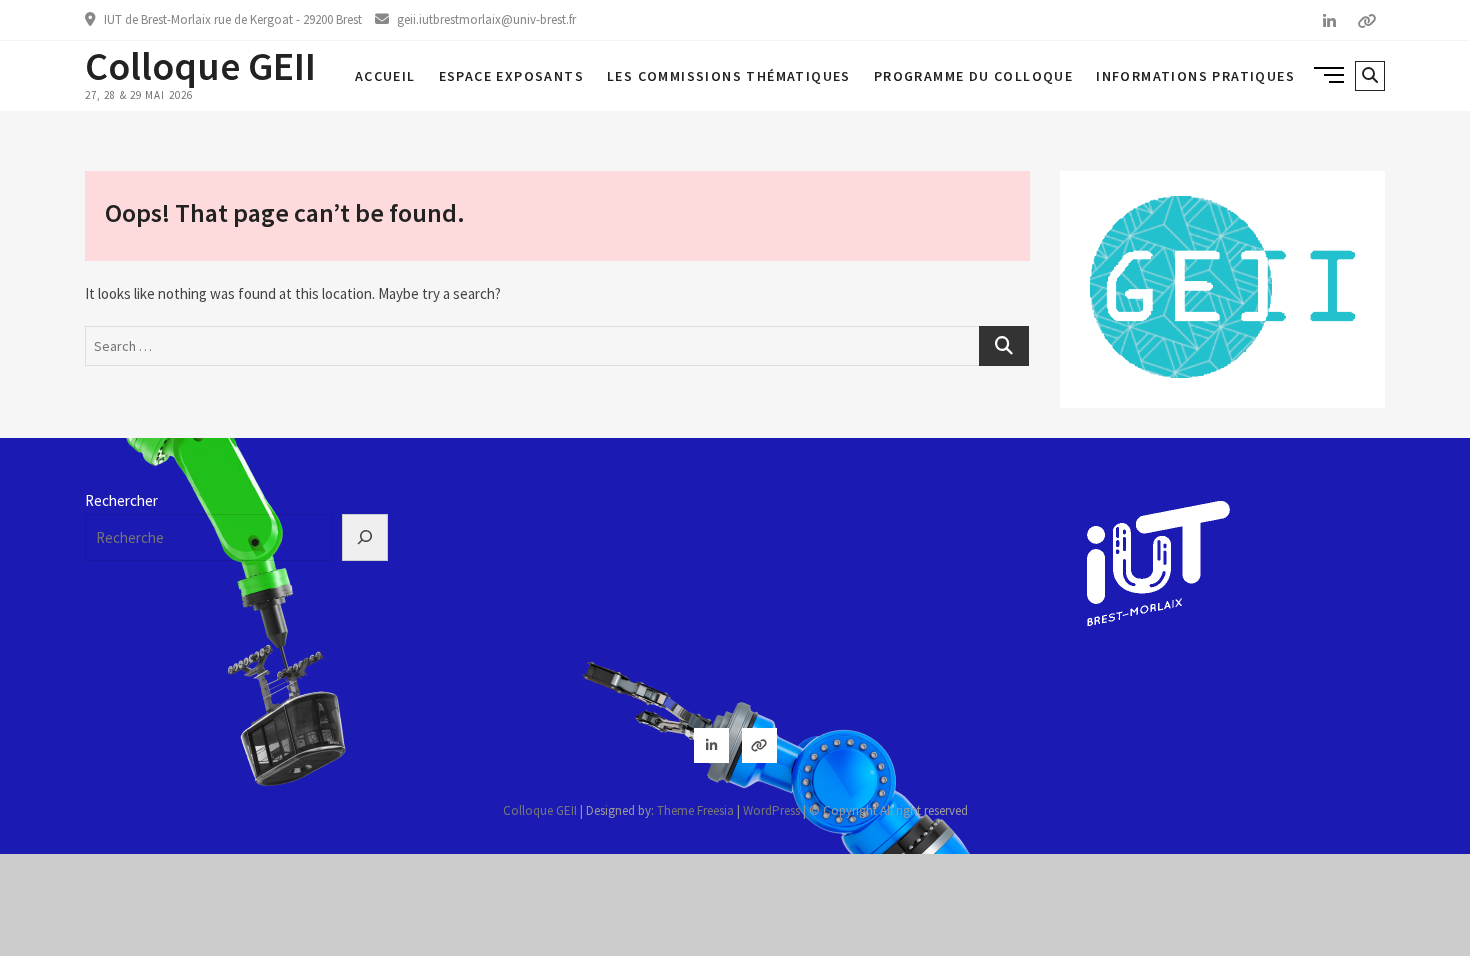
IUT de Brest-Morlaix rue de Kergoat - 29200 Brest (231, 19)
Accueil (385, 76)
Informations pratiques (1195, 76)
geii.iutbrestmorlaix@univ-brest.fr (485, 19)
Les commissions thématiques (729, 76)
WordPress (771, 810)
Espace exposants (511, 76)
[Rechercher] (365, 538)
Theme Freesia (695, 810)
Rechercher (121, 500)
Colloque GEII (200, 66)
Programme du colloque (973, 76)
